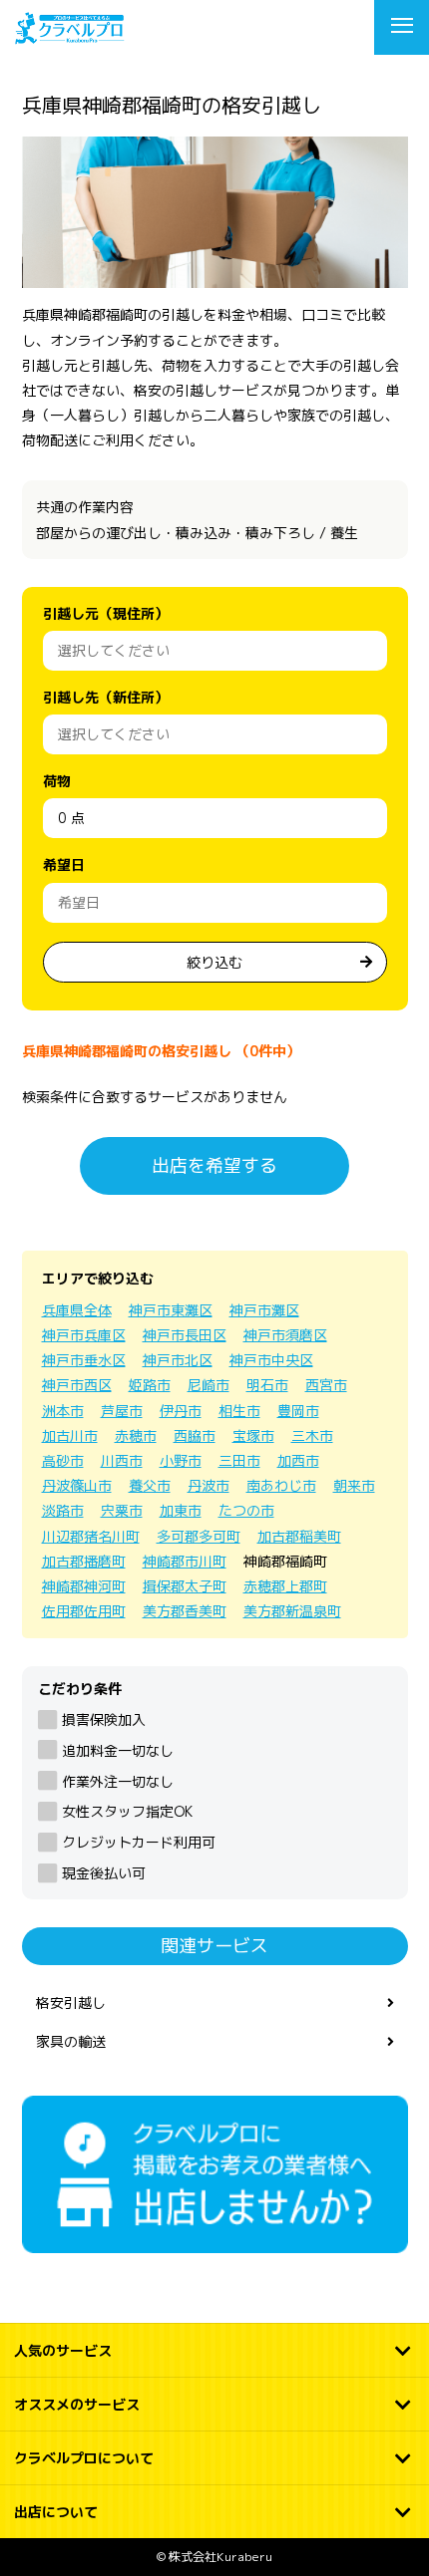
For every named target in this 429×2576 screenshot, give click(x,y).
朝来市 (354, 1485)
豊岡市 (298, 1411)
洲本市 (63, 1411)
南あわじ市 (281, 1485)
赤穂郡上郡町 (285, 1586)
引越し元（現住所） (106, 613)
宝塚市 (253, 1435)
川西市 (122, 1460)
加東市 (181, 1510)
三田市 (239, 1460)
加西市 (298, 1460)
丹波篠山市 (77, 1485)
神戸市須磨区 (285, 1335)
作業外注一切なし (118, 1781)
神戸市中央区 (271, 1360)
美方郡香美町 (185, 1611)
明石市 (267, 1385)
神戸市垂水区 (84, 1360)
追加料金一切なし (118, 1750)
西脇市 (195, 1435)
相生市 (239, 1411)
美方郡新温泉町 (292, 1611)
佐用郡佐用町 (84, 1611)
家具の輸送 (71, 2041)
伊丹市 (181, 1411)
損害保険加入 (104, 1719)
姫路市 (150, 1385)
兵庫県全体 (77, 1310)
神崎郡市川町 (185, 1561)
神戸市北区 (178, 1360)
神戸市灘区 (264, 1310)
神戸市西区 (77, 1385)
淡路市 (63, 1510)
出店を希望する (214, 1165)
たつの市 (246, 1510)
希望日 (64, 864)
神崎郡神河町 (84, 1586)
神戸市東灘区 (171, 1310)
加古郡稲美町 (299, 1536)
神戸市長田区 (185, 1335)
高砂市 (63, 1460)
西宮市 (326, 1385)
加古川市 (70, 1435)
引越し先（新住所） (106, 697)
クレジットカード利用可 (139, 1842)
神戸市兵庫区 (84, 1335)
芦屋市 (122, 1411)
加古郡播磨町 (84, 1561)
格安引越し (71, 2003)
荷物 (57, 781)
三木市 (312, 1435)
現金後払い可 (104, 1873)
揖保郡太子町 (185, 1586)
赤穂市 (136, 1435)
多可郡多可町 (199, 1536)
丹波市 (209, 1485)
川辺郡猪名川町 (91, 1536)
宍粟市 (122, 1510)
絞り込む (214, 962)
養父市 (150, 1485)
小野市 (181, 1460)
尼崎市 (209, 1385)
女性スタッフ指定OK (127, 1811)
